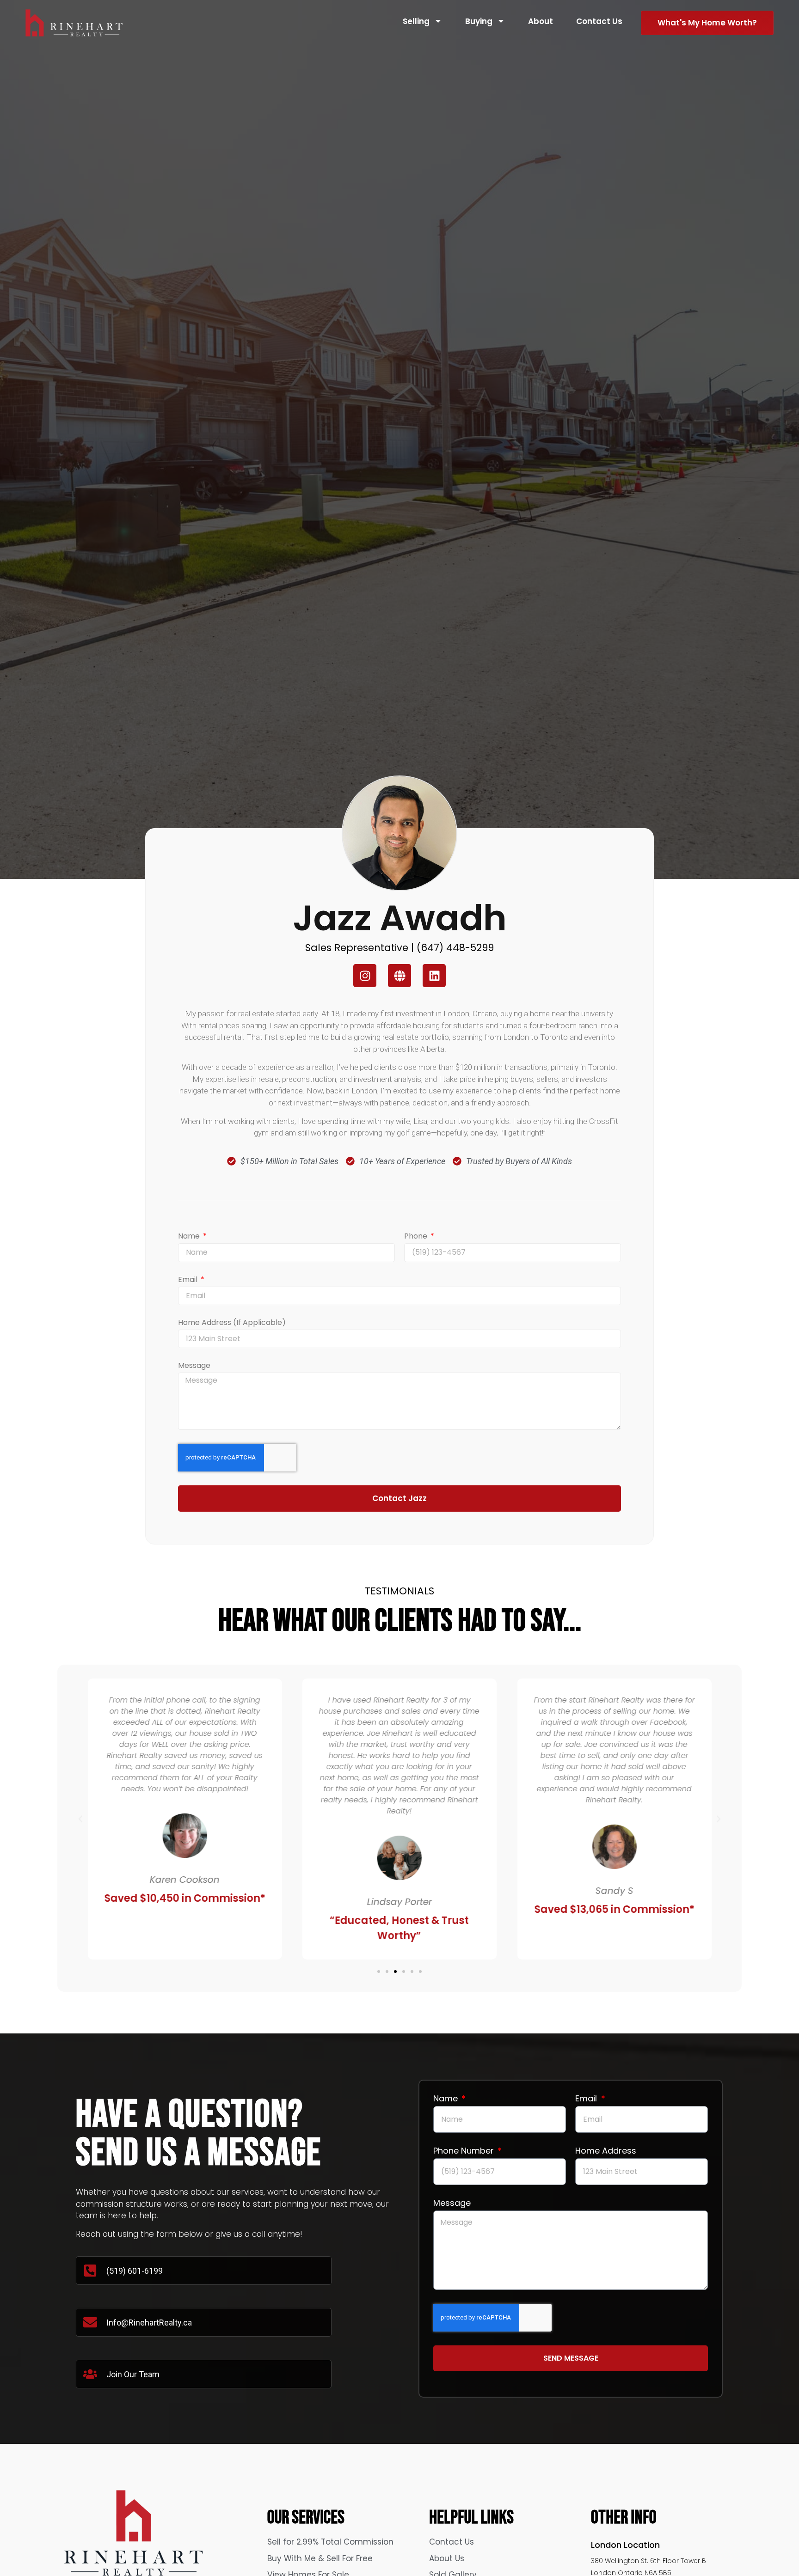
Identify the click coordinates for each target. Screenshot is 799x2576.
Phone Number (465, 2152)
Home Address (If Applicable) (232, 1323)
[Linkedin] (434, 976)
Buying (479, 21)
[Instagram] (365, 976)
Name (190, 1237)
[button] (80, 1819)
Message (194, 1366)
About (541, 21)
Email (189, 1280)
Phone (417, 1237)
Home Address (606, 2152)
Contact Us (599, 21)
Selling (416, 21)
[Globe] (399, 976)
